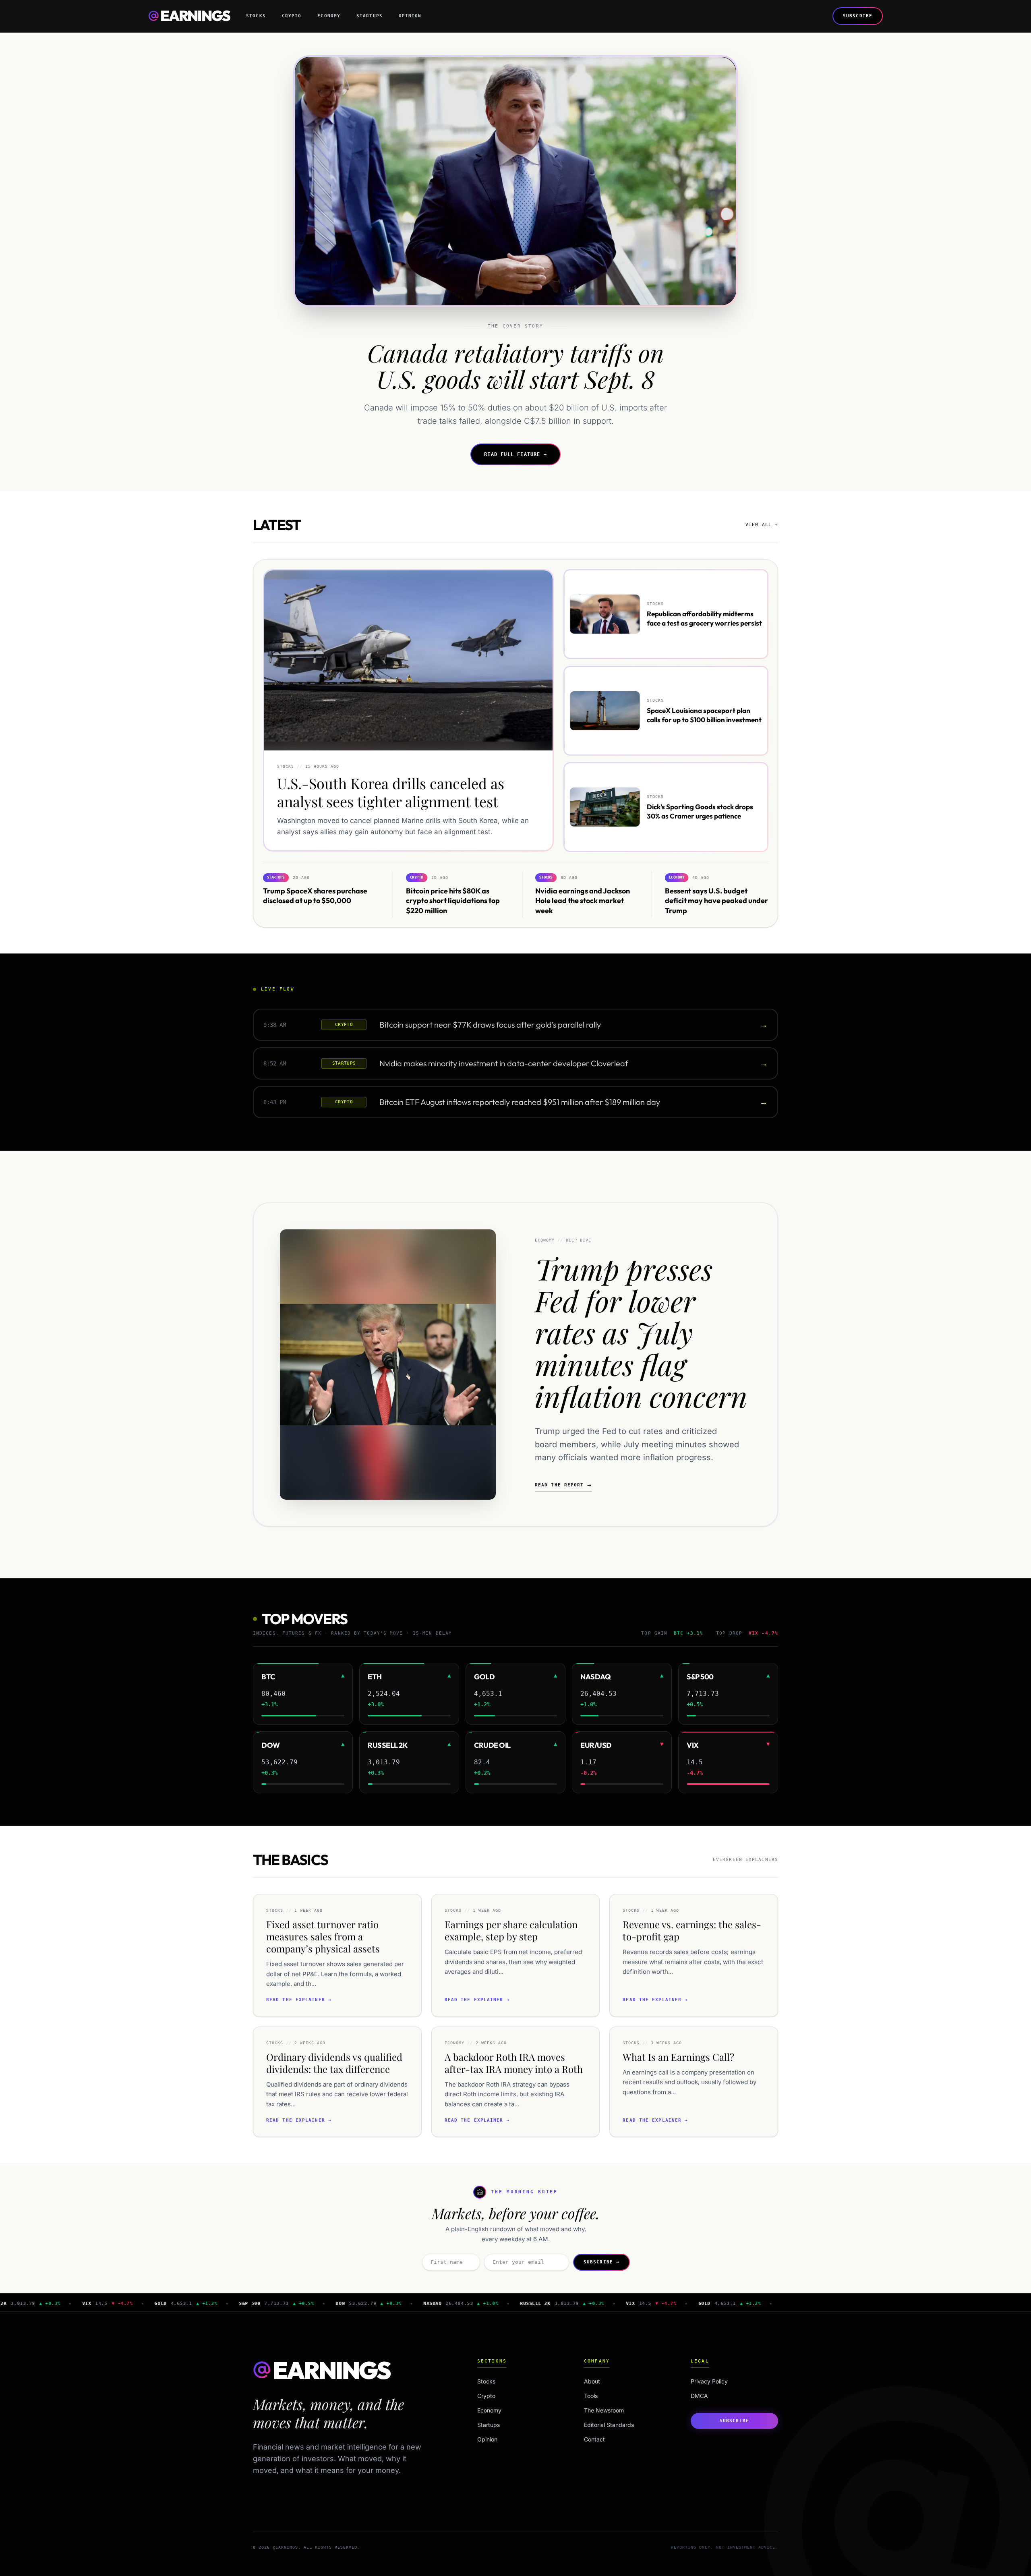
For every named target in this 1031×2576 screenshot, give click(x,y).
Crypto (292, 16)
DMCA (699, 2396)
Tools (591, 2396)
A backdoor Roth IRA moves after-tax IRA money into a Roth (514, 2063)
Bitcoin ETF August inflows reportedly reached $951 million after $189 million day (520, 1102)
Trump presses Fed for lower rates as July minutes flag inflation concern (641, 1332)
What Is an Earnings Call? (678, 2057)
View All (762, 525)
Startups (370, 16)
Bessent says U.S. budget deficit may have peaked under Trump (716, 900)
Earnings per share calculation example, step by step (511, 1930)
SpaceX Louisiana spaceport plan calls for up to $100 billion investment (704, 715)
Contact (594, 2439)
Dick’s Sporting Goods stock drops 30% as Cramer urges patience (700, 811)
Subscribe (858, 16)
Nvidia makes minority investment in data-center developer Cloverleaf (504, 1063)
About (592, 2381)
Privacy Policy (709, 2381)
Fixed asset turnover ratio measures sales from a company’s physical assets (323, 1936)
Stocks (256, 16)
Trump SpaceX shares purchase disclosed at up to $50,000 (315, 895)
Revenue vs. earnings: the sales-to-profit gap (692, 1930)
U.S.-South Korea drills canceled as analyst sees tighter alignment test (391, 793)
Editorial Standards (609, 2425)
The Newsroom (604, 2410)
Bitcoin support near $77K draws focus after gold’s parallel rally (490, 1025)
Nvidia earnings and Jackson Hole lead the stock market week (583, 900)
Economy (329, 16)
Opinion (410, 16)
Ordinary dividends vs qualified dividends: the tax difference (334, 2063)
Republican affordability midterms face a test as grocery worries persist (704, 618)
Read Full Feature (515, 454)
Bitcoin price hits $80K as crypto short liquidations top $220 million (453, 900)
